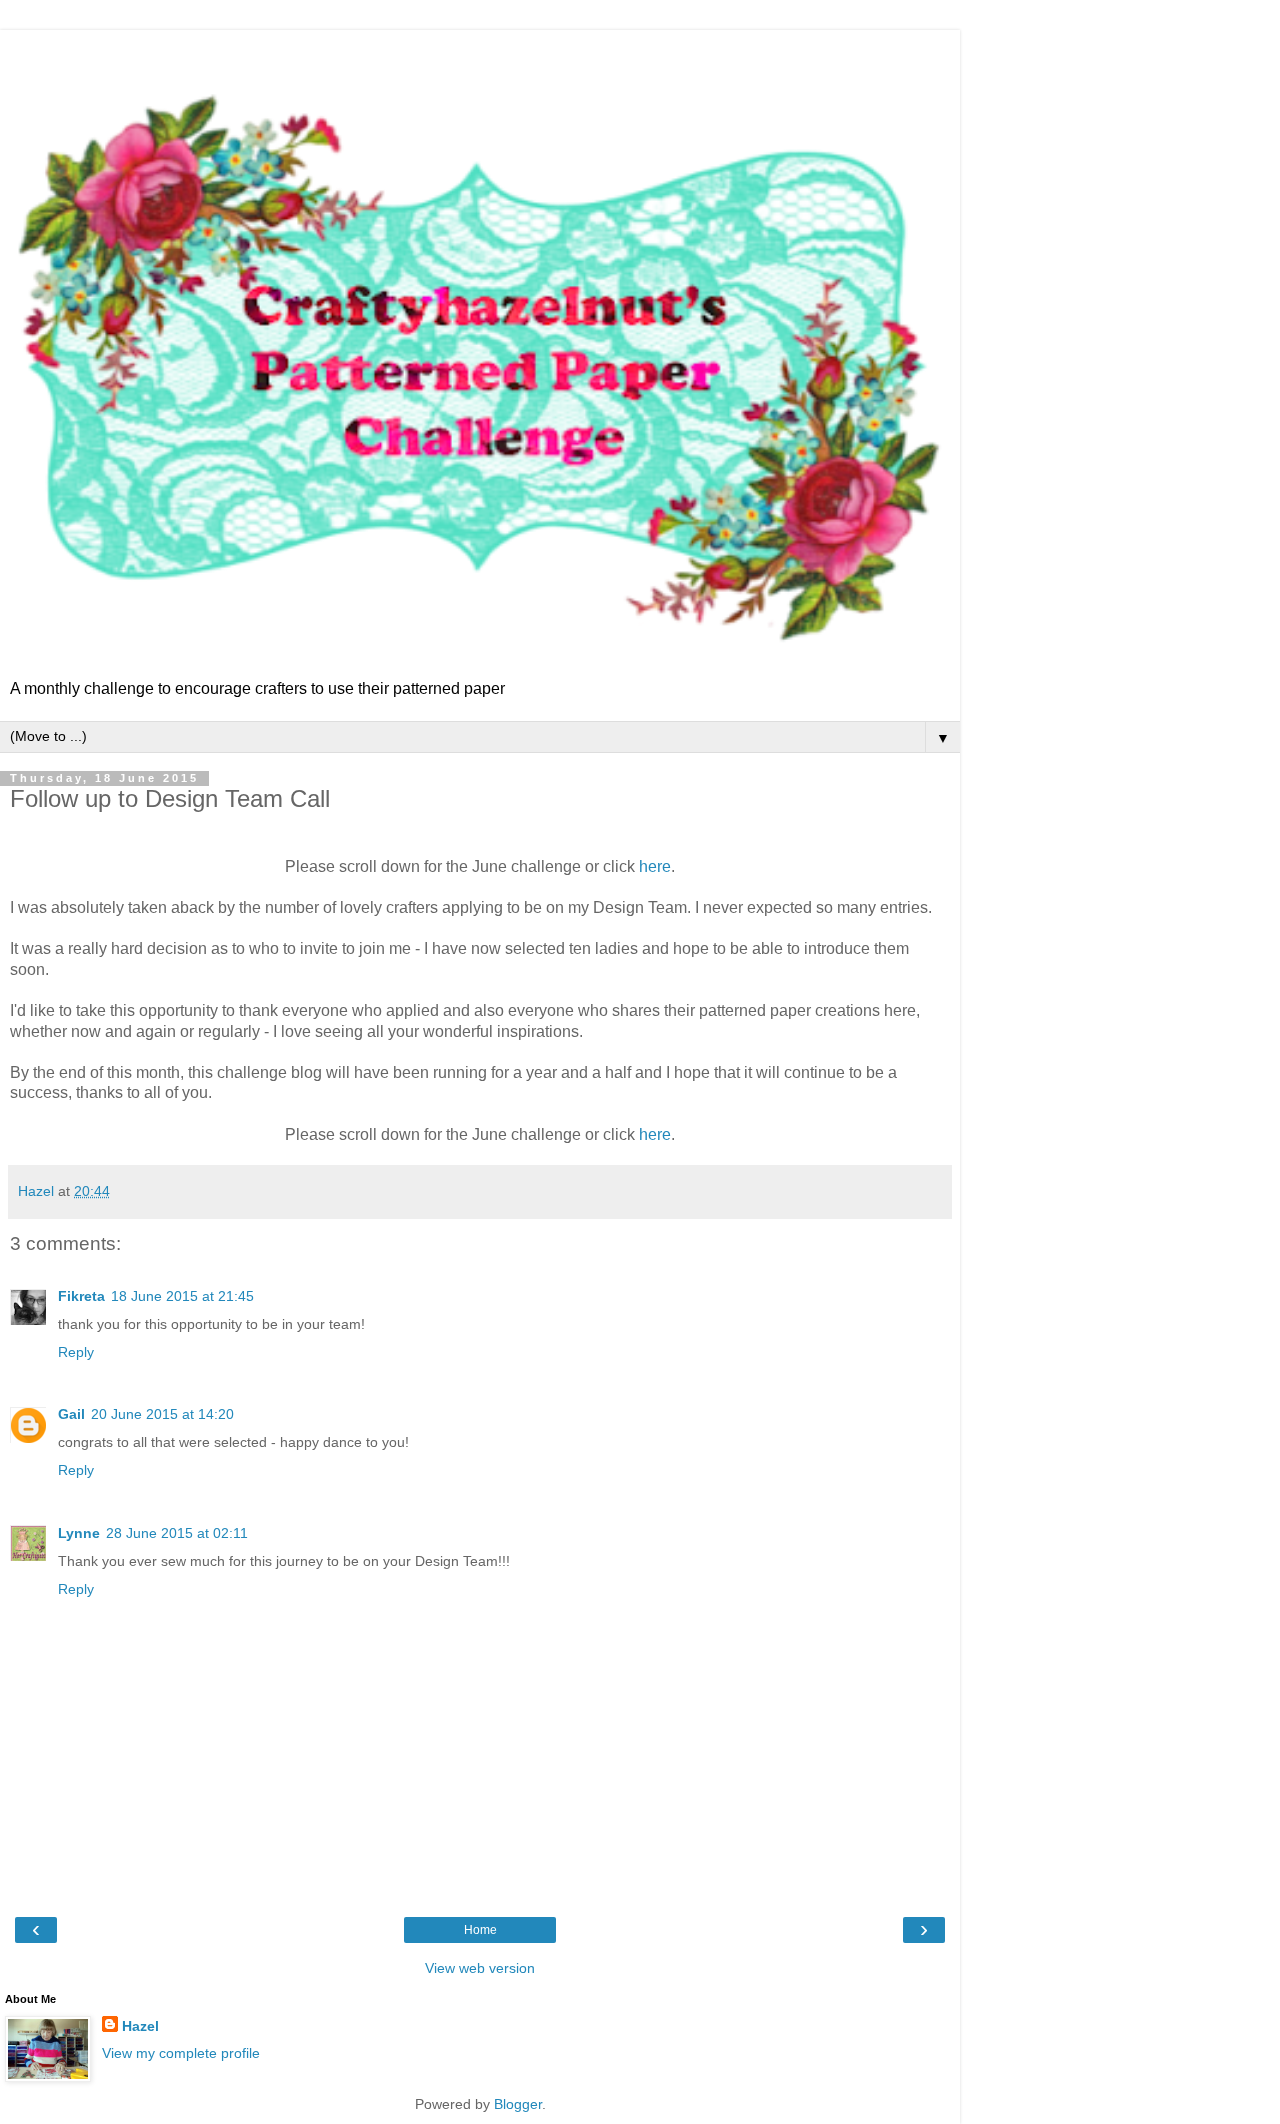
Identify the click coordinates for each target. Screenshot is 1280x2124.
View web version (480, 1968)
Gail (71, 1414)
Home (480, 1930)
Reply (76, 1352)
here (655, 866)
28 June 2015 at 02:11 (177, 1533)
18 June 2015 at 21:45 (182, 1296)
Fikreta (81, 1296)
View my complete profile (181, 2053)
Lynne (79, 1533)
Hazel (140, 2026)
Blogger (518, 2104)
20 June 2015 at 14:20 (162, 1414)
